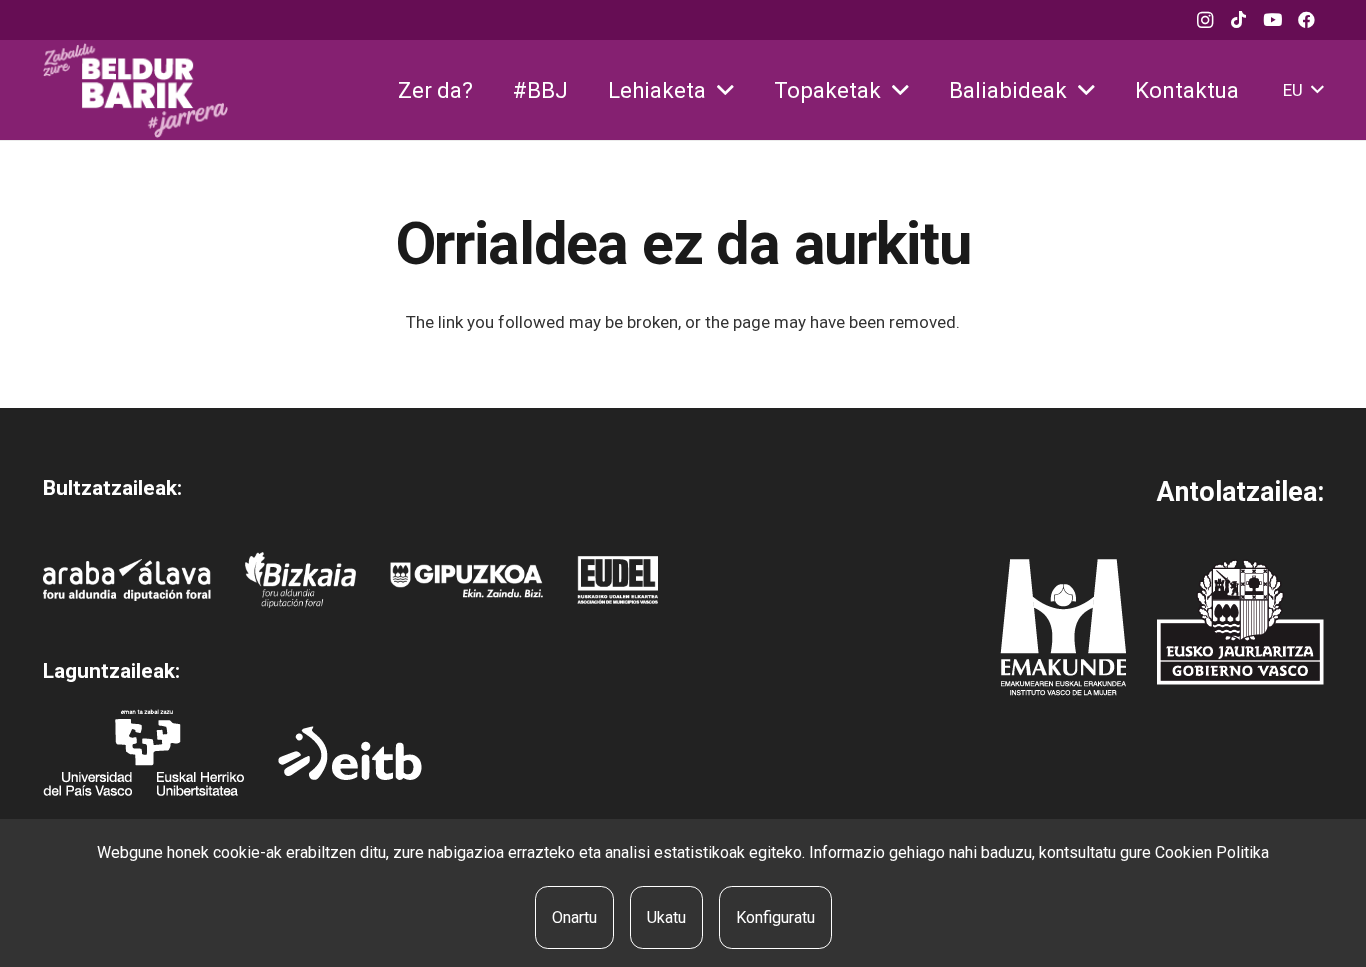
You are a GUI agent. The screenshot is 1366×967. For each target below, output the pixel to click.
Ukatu (666, 917)
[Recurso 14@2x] (1063, 627)
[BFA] (300, 580)
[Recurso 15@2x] (1240, 622)
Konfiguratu (775, 917)
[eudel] (617, 580)
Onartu (574, 917)
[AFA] (127, 580)
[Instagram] (1205, 20)
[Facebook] (1307, 20)
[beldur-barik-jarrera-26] (136, 90)
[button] (725, 90)
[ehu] (143, 752)
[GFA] (466, 580)
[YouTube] (1273, 20)
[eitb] (350, 753)
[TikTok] (1239, 20)
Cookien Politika (1212, 852)
